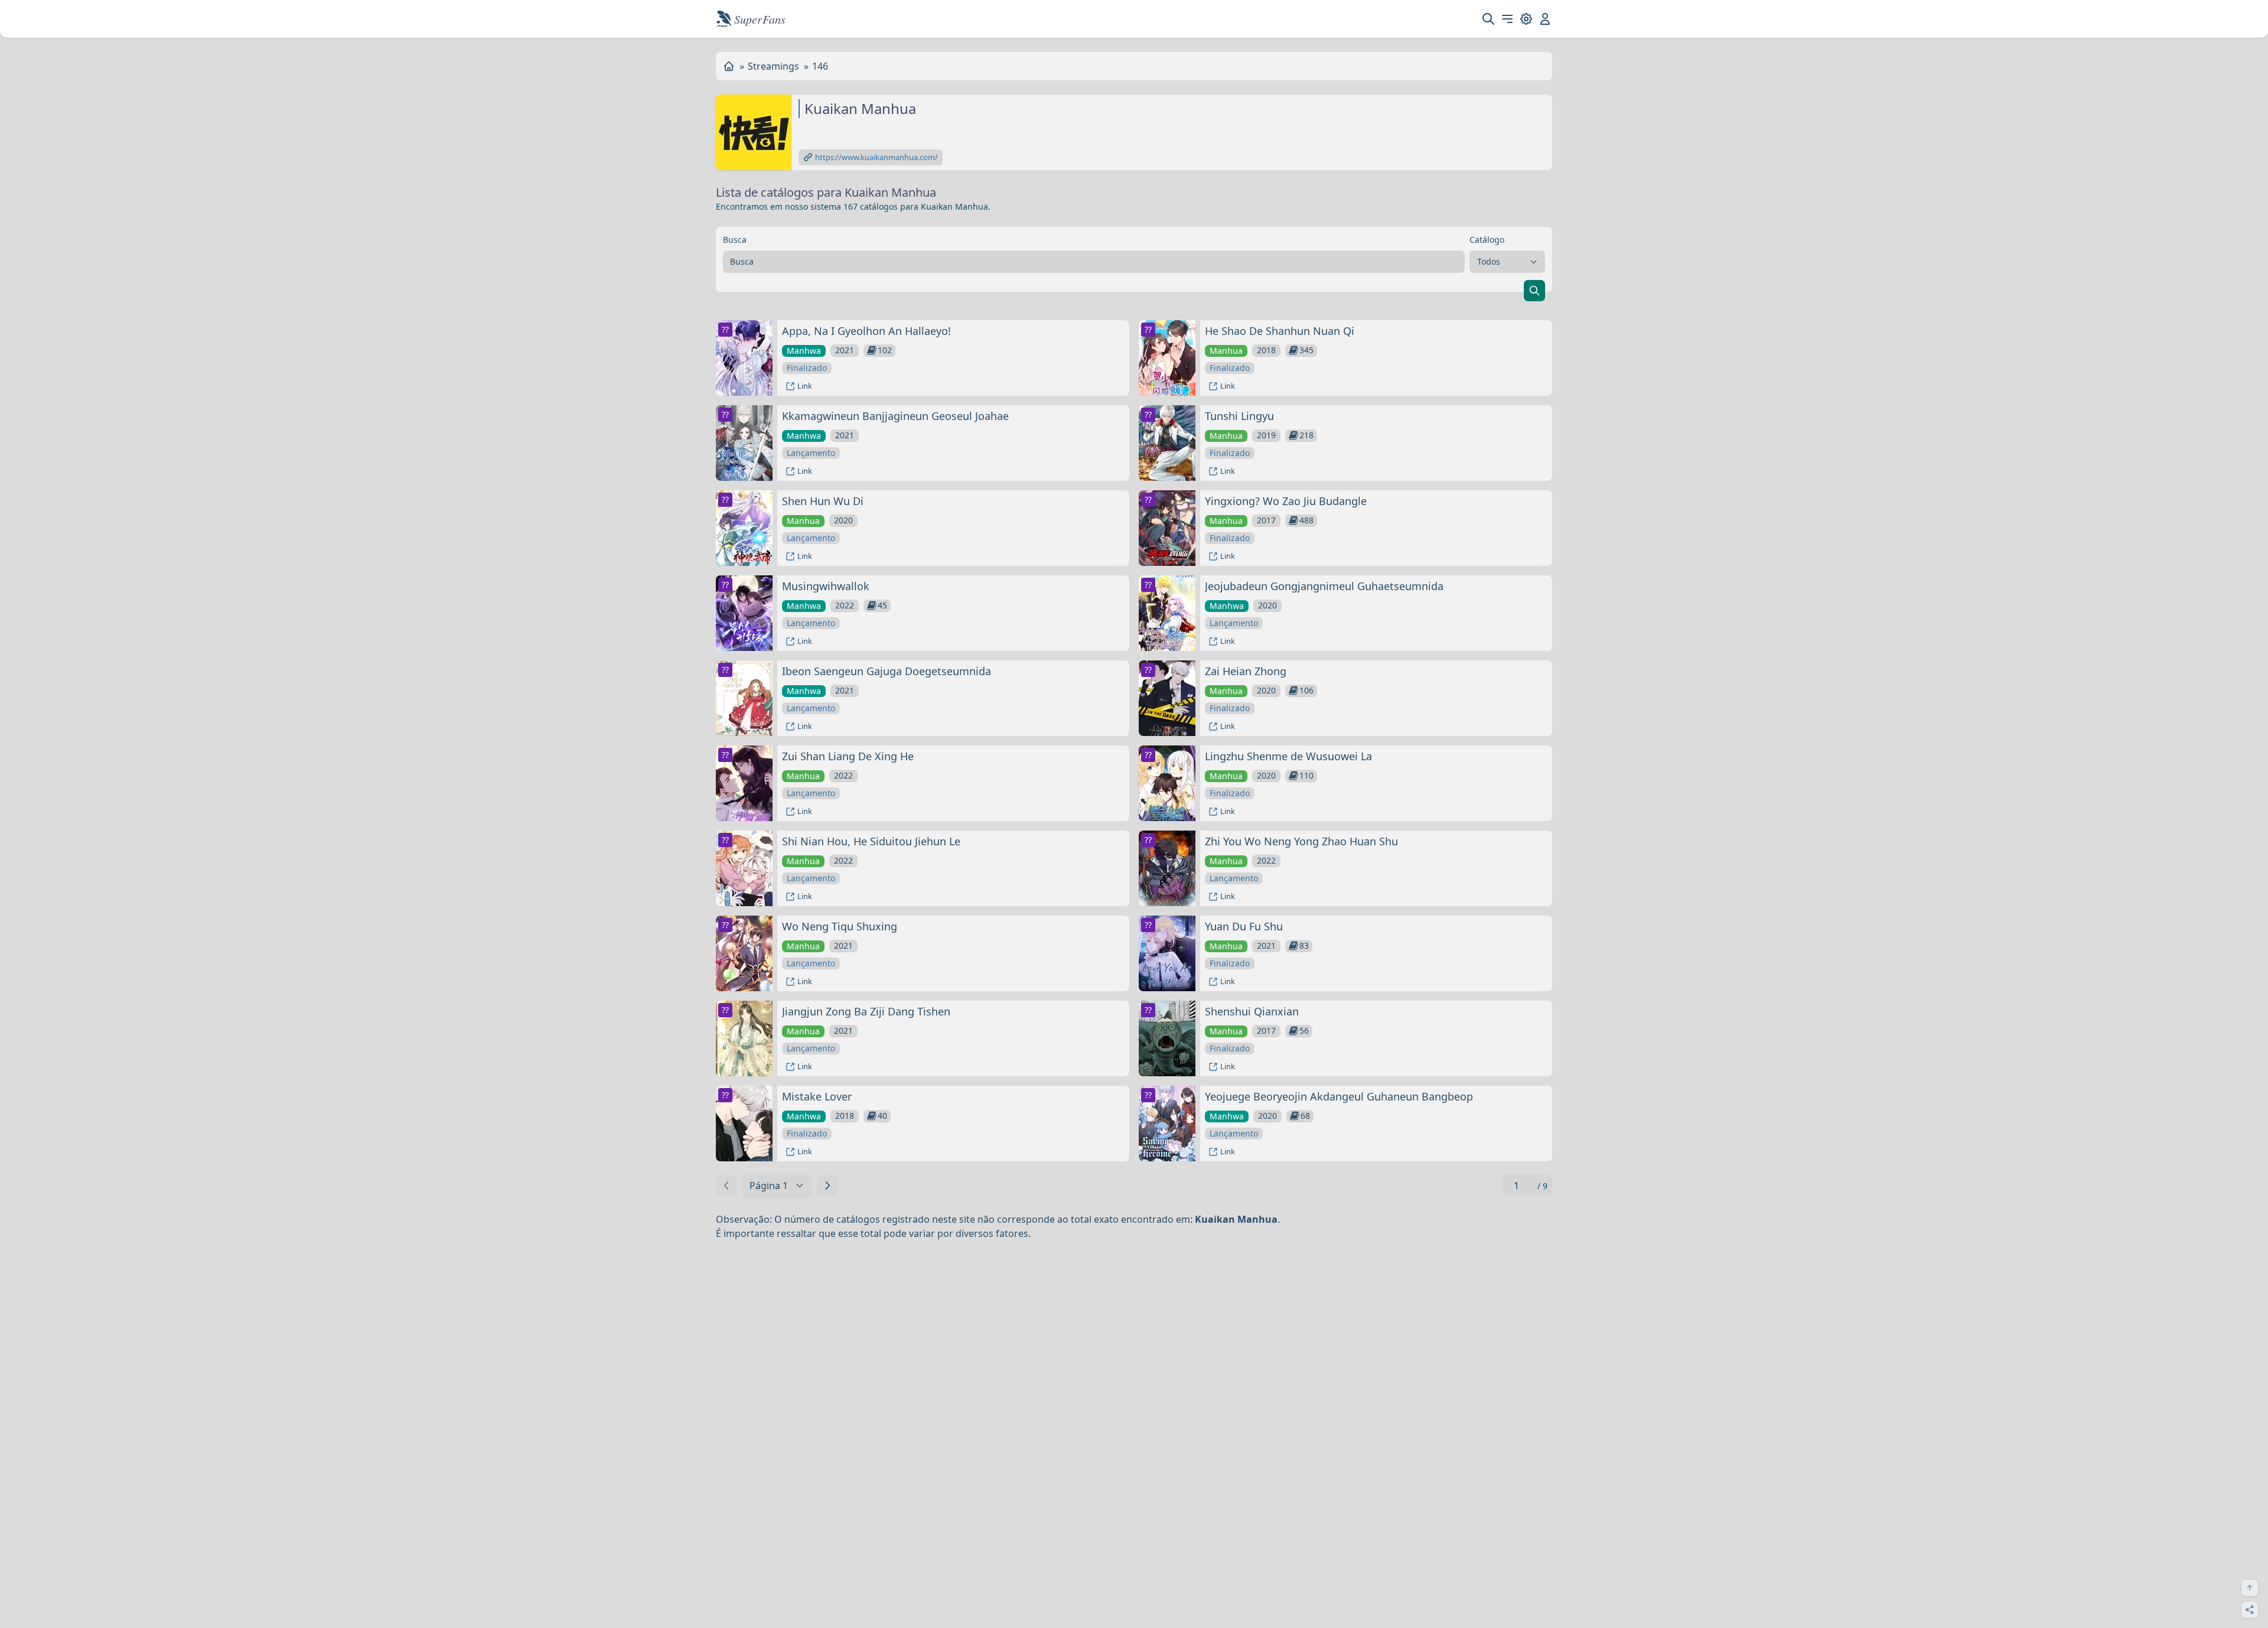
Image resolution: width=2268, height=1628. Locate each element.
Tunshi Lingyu (1239, 416)
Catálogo (1487, 240)
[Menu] (1507, 19)
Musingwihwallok (826, 586)
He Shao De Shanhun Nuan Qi (1280, 331)
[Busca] (1488, 19)
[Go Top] (2250, 1588)
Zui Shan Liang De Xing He (848, 756)
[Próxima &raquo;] (827, 1186)
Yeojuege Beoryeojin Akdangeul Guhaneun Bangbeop (1339, 1096)
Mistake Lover (817, 1096)
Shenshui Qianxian (1252, 1011)
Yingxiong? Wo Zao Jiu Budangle (1286, 501)
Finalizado (807, 368)
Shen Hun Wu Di (823, 501)
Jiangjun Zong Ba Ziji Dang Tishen (866, 1011)
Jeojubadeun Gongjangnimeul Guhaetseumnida (1324, 586)
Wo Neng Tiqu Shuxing (840, 926)
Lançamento (811, 453)
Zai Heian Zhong (1246, 671)
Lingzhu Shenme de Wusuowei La (1288, 756)
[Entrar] (1545, 19)
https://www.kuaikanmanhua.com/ (876, 157)
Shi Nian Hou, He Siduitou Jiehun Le (871, 841)
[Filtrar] (1534, 291)
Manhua (1226, 351)
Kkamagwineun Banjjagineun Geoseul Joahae (895, 416)
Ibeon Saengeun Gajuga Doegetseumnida (887, 671)
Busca (735, 240)
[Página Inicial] (729, 66)
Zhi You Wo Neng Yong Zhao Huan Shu (1301, 841)
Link (805, 386)
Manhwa (804, 351)
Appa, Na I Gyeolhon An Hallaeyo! (866, 331)
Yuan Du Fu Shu (1244, 926)
